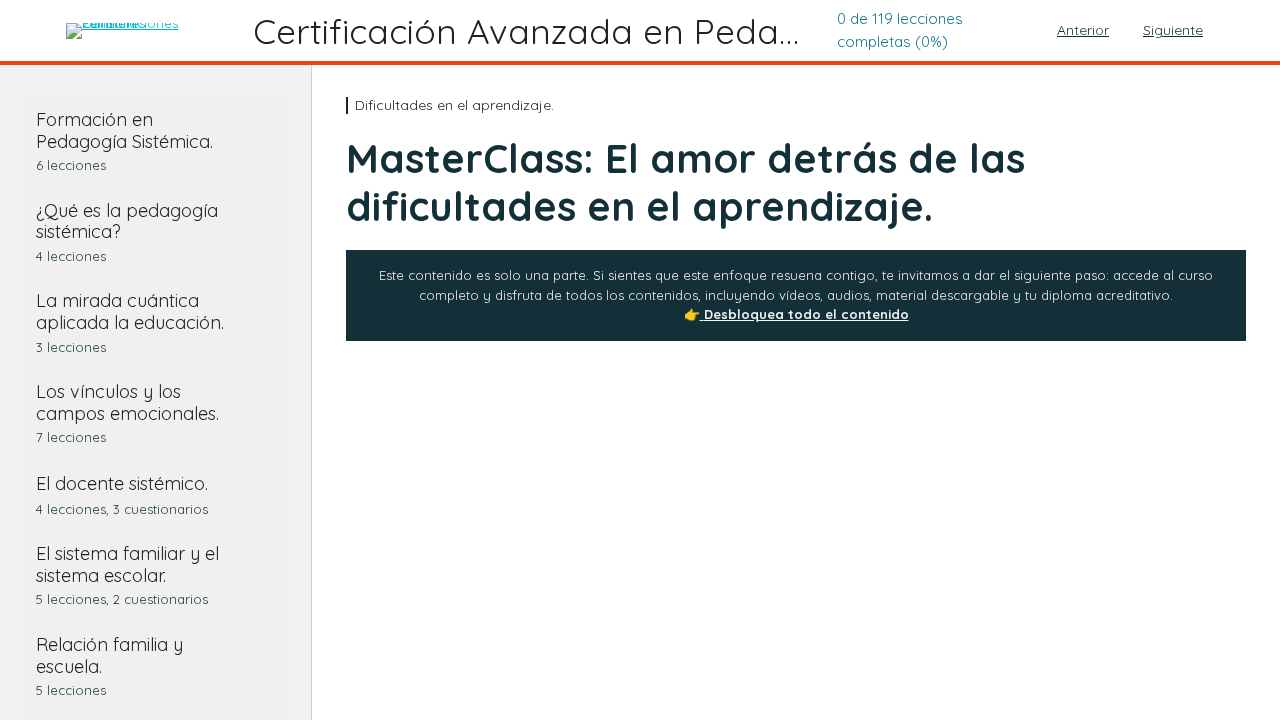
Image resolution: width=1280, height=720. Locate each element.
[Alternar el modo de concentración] (33, 31)
